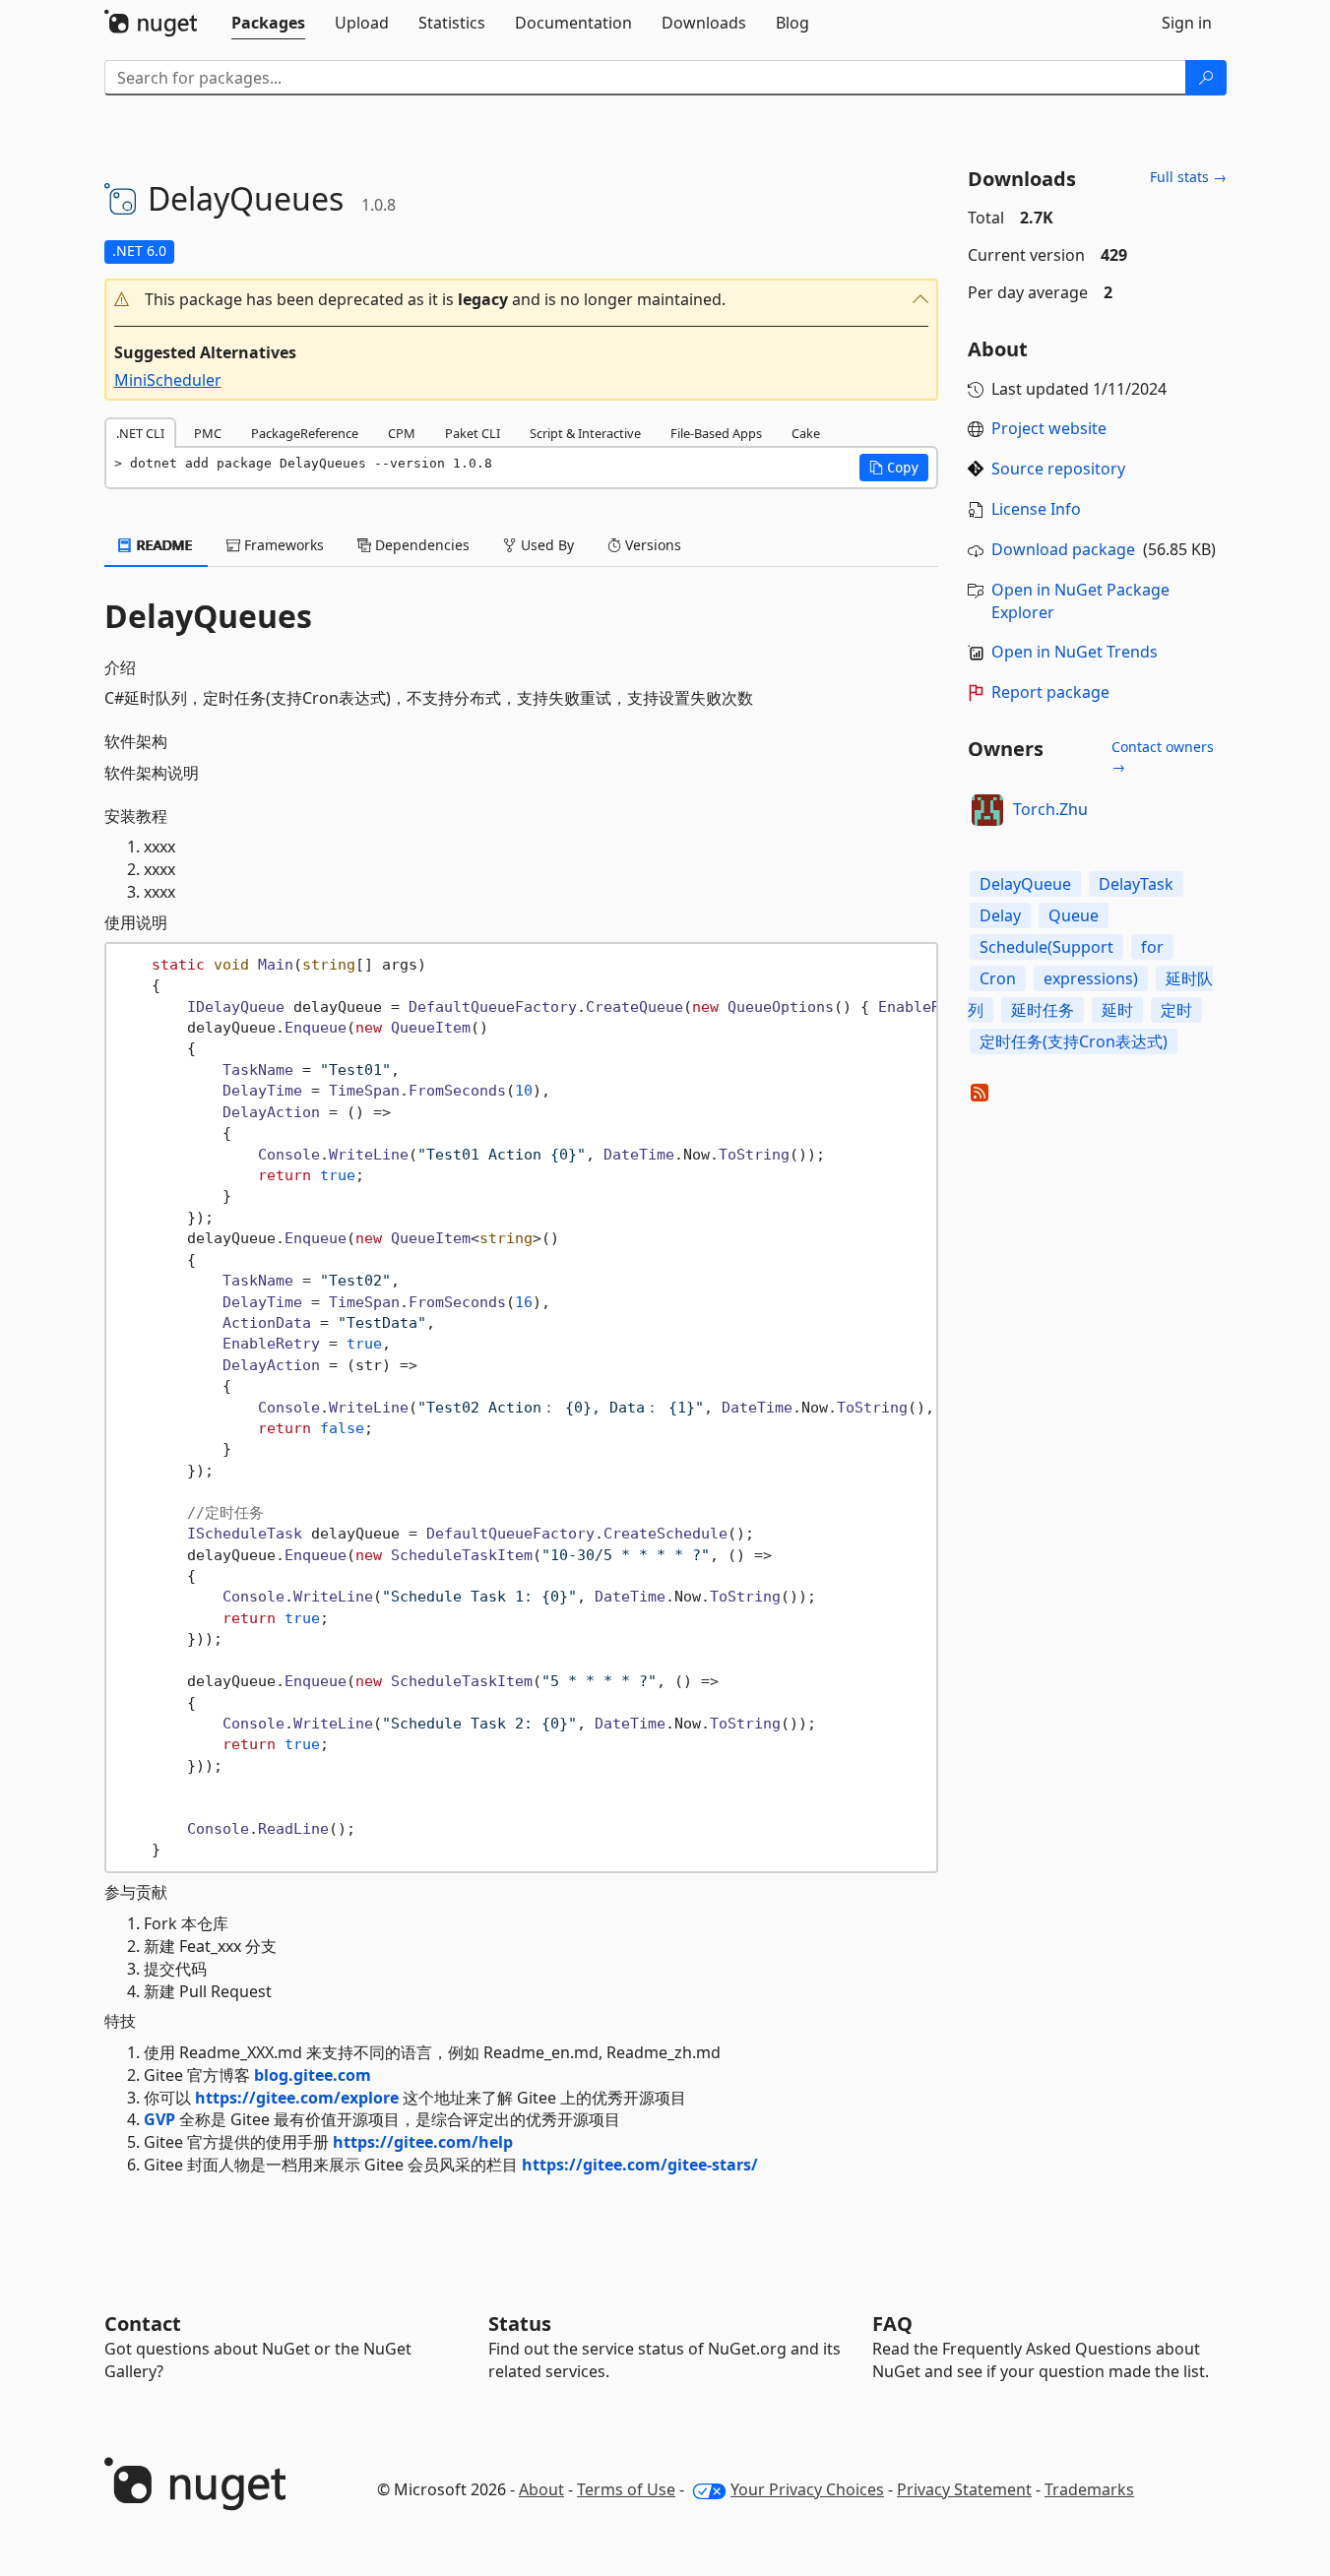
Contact (143, 2324)
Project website (1049, 428)
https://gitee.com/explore (297, 2098)
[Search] (1206, 78)
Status (520, 2324)
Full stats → (1188, 177)
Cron (998, 978)
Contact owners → (1163, 756)
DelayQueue (1025, 884)
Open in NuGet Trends (1075, 652)
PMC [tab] (208, 433)
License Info (1036, 509)
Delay (1000, 915)
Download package (1063, 549)
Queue (1074, 915)
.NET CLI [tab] (140, 433)
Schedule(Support (1046, 947)
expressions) (1091, 978)
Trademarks (1089, 2489)
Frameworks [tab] (282, 545)
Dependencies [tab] (420, 545)
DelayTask (1136, 884)
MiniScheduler (168, 380)
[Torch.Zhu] (987, 810)
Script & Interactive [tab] (585, 433)
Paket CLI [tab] (473, 433)
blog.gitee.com (313, 2075)
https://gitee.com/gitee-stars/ (640, 2165)
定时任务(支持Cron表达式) (1074, 1041)
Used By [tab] (545, 545)
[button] (522, 300)
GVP (159, 2119)
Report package (1050, 692)
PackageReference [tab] (305, 433)
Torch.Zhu (1050, 809)
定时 (1176, 1010)
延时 (1117, 1010)
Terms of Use (626, 2489)
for (1152, 947)
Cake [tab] (806, 433)
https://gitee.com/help (423, 2142)
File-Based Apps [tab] (716, 433)
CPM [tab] (402, 433)
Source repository (1058, 469)
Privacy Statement (964, 2489)
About (541, 2489)
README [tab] (163, 545)
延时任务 (1043, 1010)
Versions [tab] (651, 545)
